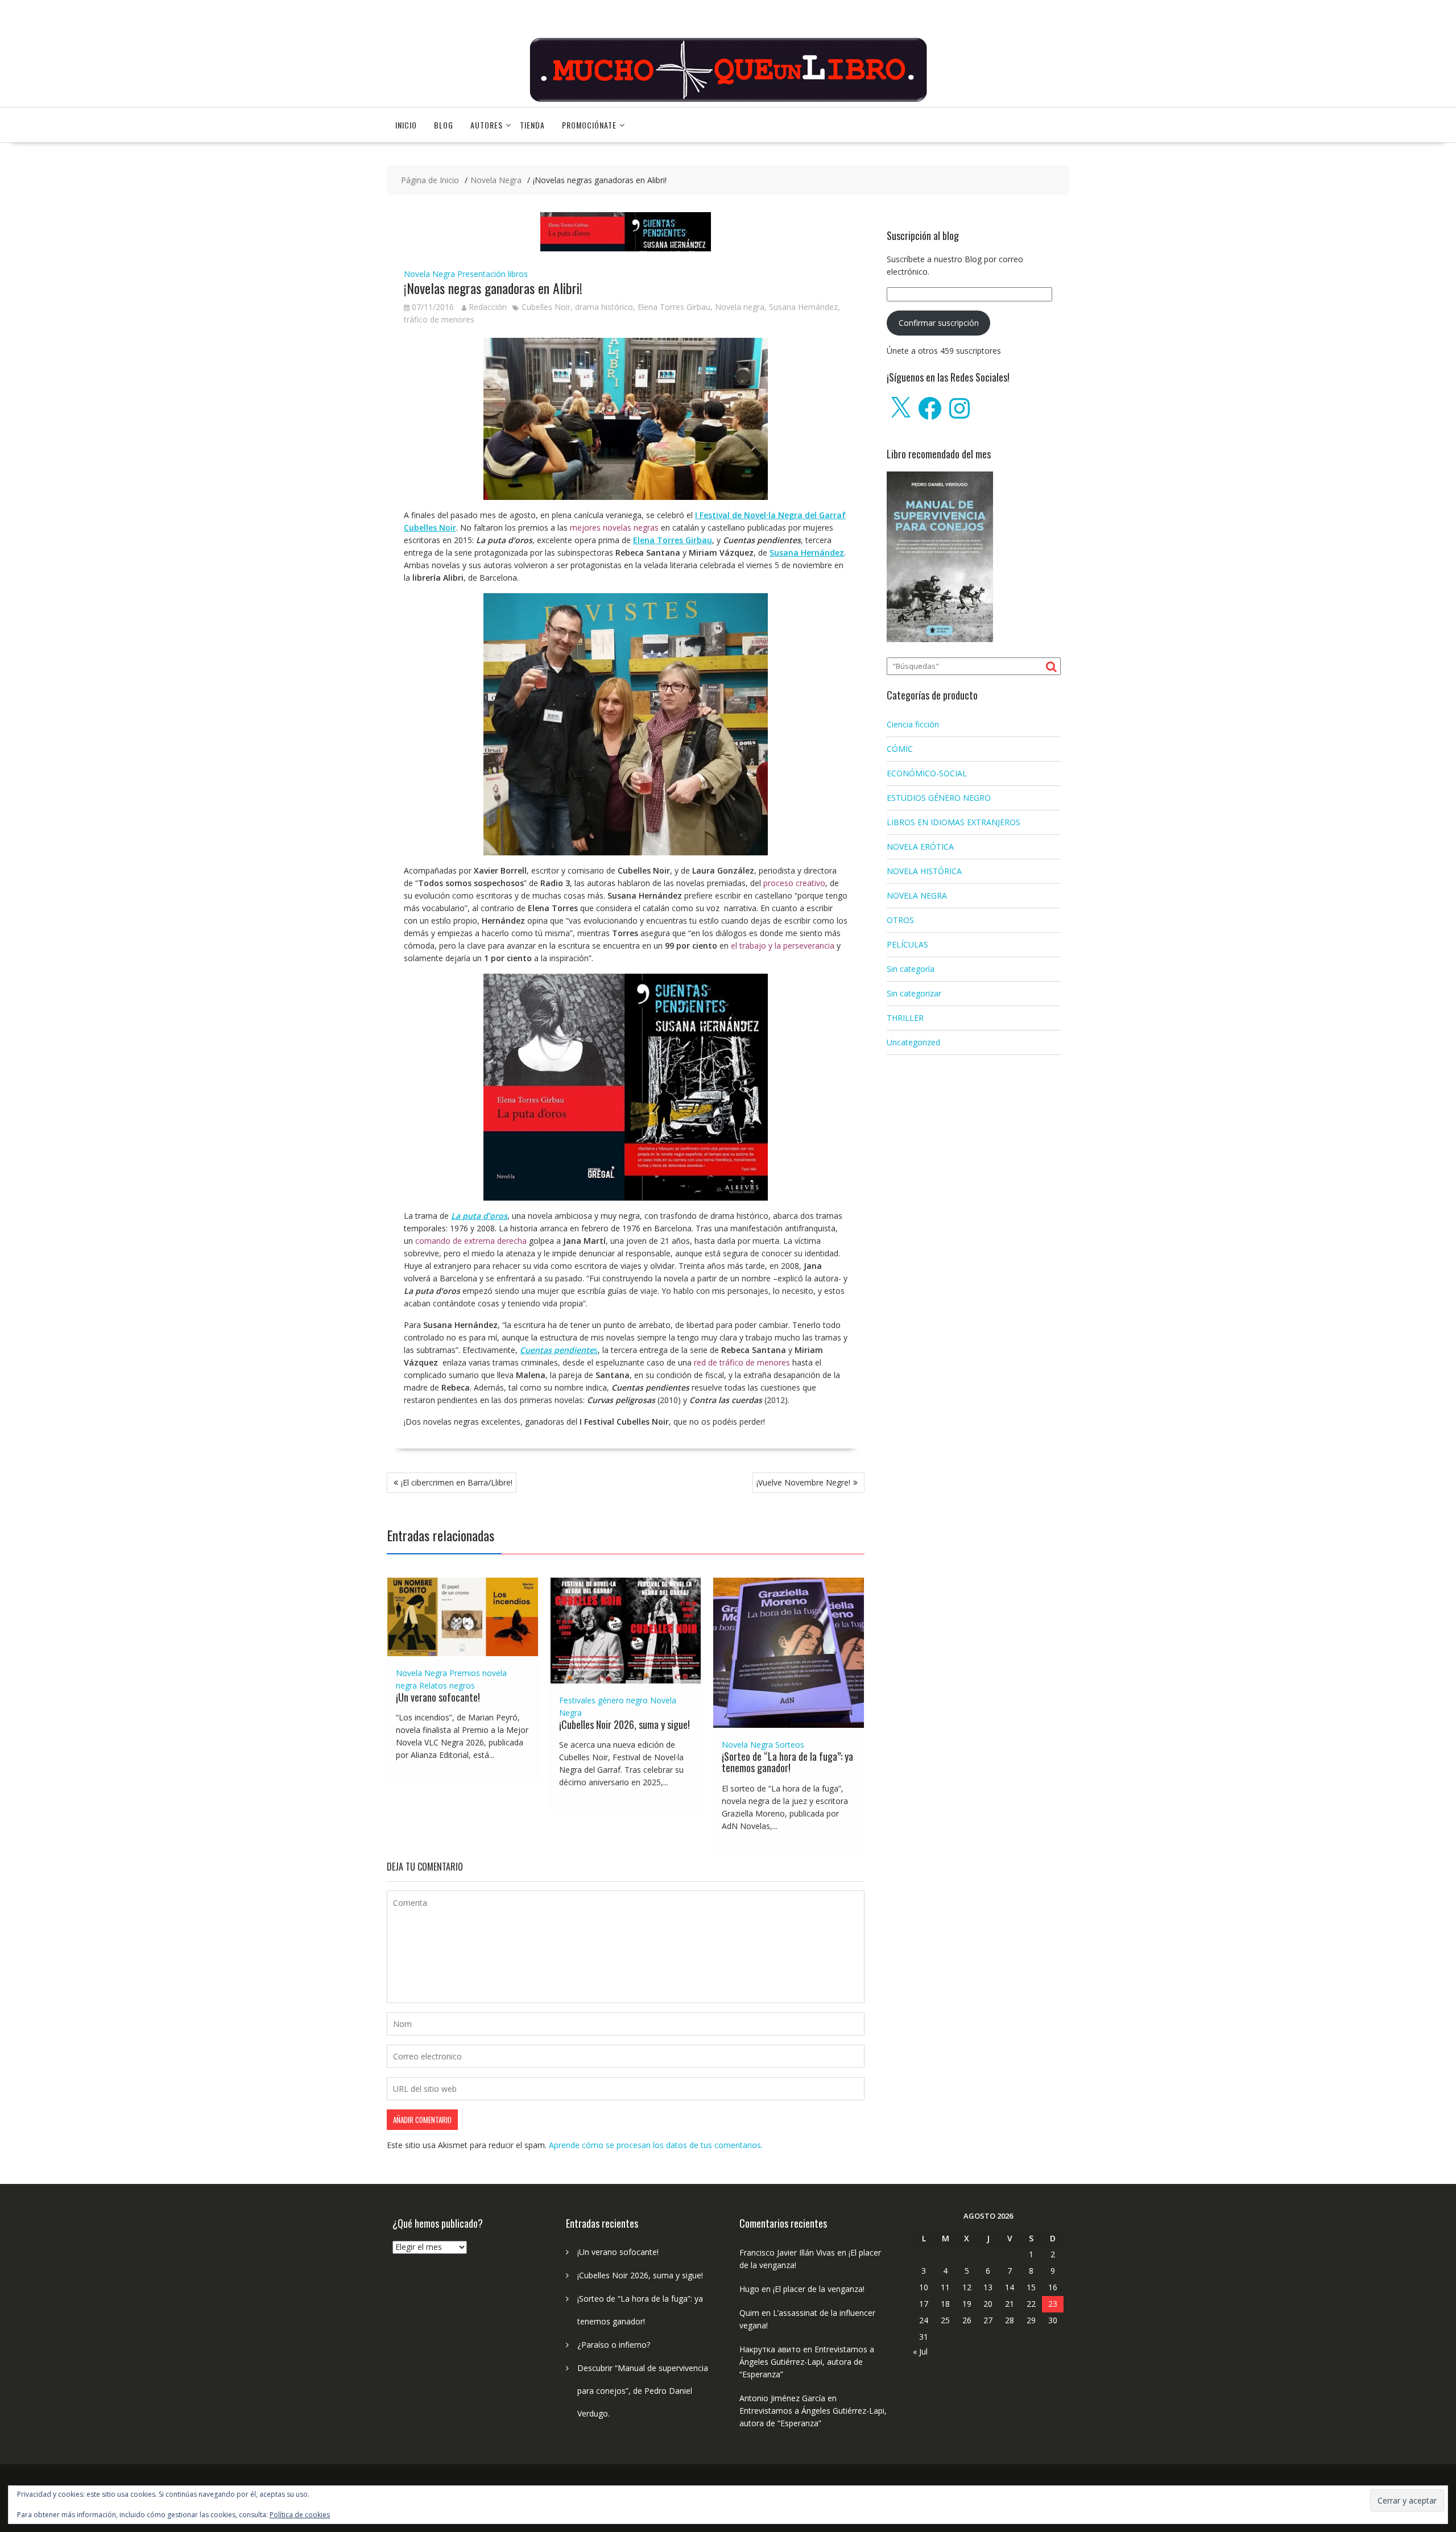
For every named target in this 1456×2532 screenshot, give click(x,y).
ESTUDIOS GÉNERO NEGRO (939, 798)
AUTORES (487, 125)
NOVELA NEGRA (917, 895)
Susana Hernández (803, 307)
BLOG (444, 125)
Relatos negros (447, 1685)
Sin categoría (911, 969)
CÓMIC (900, 749)
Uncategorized (913, 1042)
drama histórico (604, 307)
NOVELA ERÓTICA (920, 847)
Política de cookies (300, 2515)
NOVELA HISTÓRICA (924, 871)
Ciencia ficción (913, 724)
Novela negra (740, 307)
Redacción (488, 307)
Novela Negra (429, 274)
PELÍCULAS (907, 944)
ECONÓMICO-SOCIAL (927, 773)
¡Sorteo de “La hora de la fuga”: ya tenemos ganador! (787, 1762)
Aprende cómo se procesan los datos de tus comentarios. (656, 2145)
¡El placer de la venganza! (819, 2289)
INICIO (406, 125)
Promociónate (589, 125)
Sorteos (790, 1745)
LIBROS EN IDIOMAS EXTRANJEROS (954, 822)
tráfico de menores (439, 319)
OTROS (900, 920)
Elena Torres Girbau (674, 307)
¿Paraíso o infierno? (614, 2345)
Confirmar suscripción (939, 323)
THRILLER (905, 1018)
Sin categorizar (914, 993)
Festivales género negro (603, 1700)
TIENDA (532, 125)
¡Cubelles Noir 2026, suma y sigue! (624, 1724)
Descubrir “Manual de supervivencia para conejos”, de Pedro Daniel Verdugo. (643, 2391)
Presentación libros (493, 274)
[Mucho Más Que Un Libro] (728, 100)
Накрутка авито (770, 2349)
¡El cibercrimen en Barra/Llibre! (457, 1482)
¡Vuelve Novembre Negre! (803, 1482)
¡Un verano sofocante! (438, 1697)
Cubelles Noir (546, 307)
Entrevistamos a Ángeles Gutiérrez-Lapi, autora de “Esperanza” (807, 2362)
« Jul (920, 2351)
